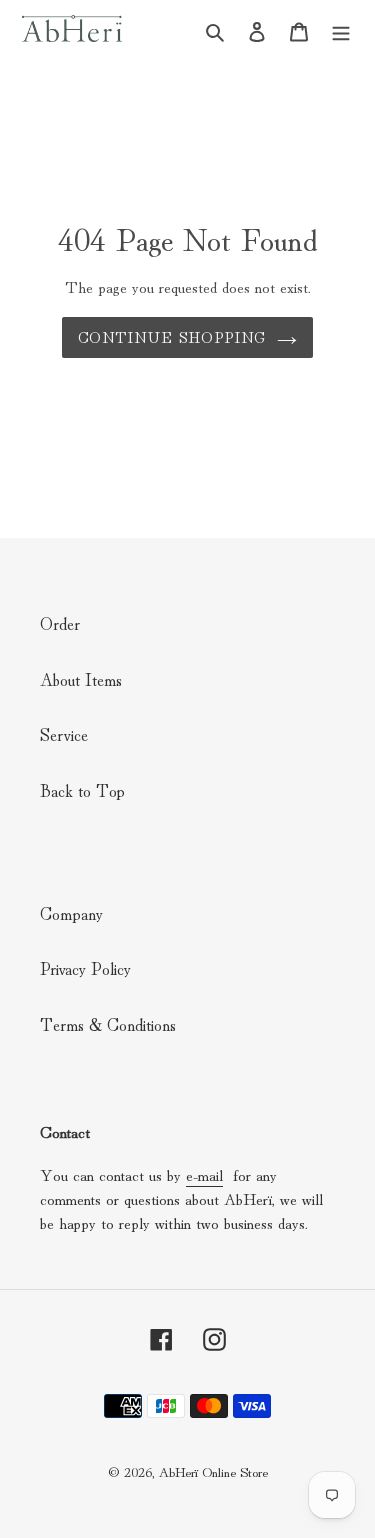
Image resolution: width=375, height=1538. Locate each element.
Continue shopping (172, 336)
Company (71, 912)
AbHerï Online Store (213, 1471)
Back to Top (82, 789)
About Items (81, 678)
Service (64, 733)
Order (60, 622)
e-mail (204, 1174)
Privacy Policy (85, 967)
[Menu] (341, 28)
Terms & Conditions (108, 1023)
